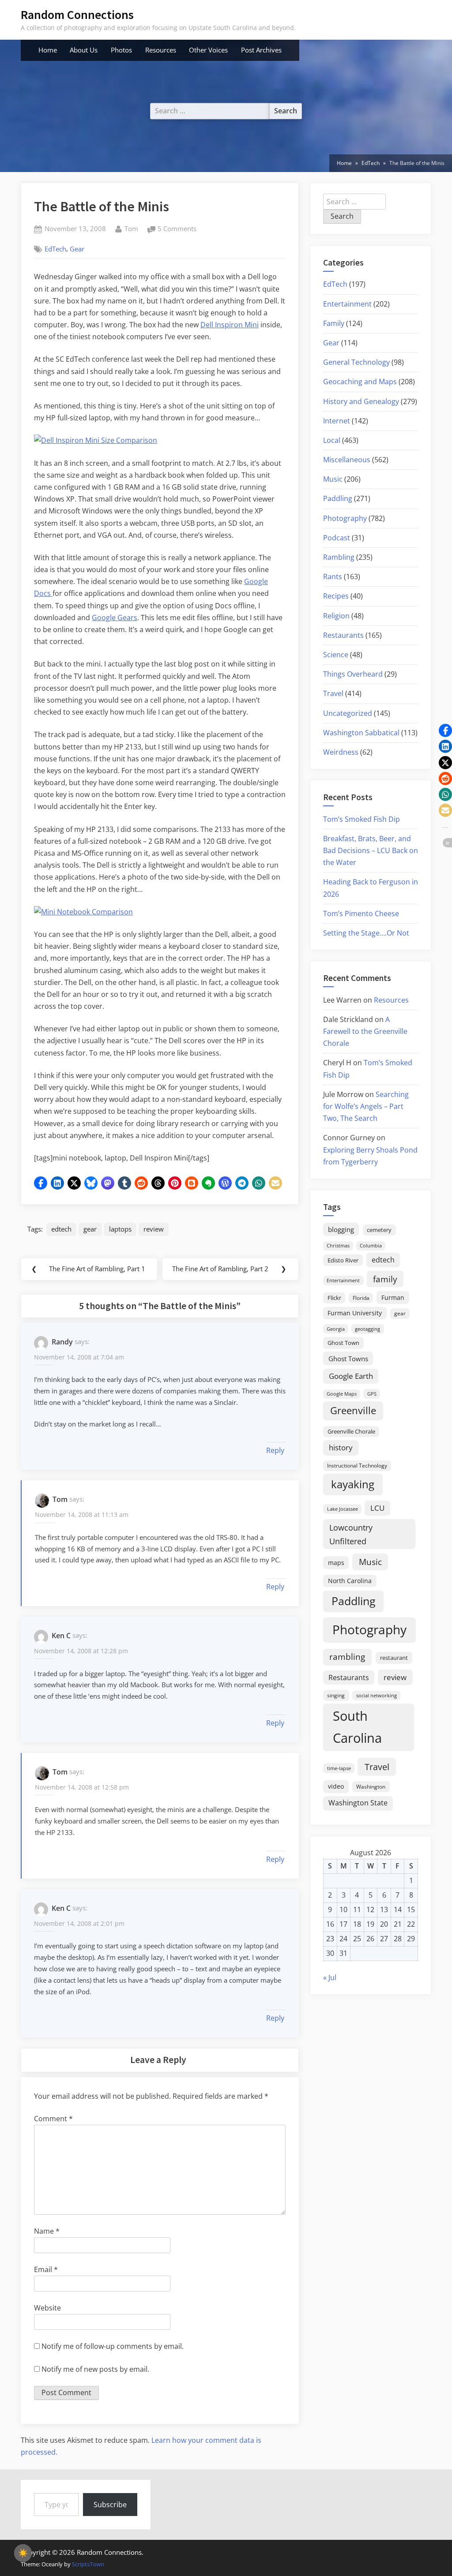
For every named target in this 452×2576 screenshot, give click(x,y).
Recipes (336, 596)
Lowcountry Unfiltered (351, 1534)
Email (46, 2269)
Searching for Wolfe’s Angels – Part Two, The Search (366, 1106)
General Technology (356, 362)
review (154, 1229)
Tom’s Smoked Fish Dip (362, 819)
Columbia (371, 1246)
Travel (333, 693)
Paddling (338, 498)
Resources (161, 50)
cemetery (379, 1230)
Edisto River (343, 1260)
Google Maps (342, 1394)
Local (332, 440)
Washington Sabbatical (361, 733)
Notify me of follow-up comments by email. (113, 2346)
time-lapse (339, 1768)
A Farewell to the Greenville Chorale (365, 1031)
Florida (361, 1298)
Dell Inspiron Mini (230, 325)
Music (333, 479)
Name (47, 2231)
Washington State (358, 1803)
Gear (77, 249)
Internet (337, 421)
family (385, 1279)
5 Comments (177, 229)
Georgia (336, 1329)
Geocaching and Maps (360, 382)
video (336, 1786)
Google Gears (115, 618)
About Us (84, 50)
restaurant (394, 1658)
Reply (275, 1450)
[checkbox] (23, 2553)
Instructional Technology (357, 1465)
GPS (372, 1394)
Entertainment (347, 304)
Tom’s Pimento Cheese (361, 914)
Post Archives (261, 50)
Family (334, 323)
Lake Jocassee (343, 1509)
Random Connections (77, 15)
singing (336, 1695)
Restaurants (343, 635)
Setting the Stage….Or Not (366, 933)
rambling (347, 1657)
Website (47, 2308)
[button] (41, 1183)
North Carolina (350, 1581)
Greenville (353, 1410)
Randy (62, 1342)
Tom (131, 228)
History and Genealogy (361, 401)
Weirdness (341, 752)
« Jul (330, 1977)
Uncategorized (348, 713)
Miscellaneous (347, 460)
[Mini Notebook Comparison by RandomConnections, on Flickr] (83, 912)
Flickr (334, 1298)
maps (336, 1563)
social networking (377, 1695)
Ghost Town (343, 1343)
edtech (61, 1229)
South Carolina (357, 1727)
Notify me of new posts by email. (95, 2369)
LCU (377, 1508)
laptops (120, 1229)
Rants (333, 577)
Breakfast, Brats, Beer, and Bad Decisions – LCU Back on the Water (371, 850)
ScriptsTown (88, 2564)
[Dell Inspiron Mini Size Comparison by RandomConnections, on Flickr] (96, 440)
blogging (341, 1229)
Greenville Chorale (351, 1431)
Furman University (355, 1313)
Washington (371, 1787)
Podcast (337, 538)
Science (336, 655)
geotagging (367, 1329)
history (341, 1447)
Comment (53, 2119)
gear (90, 1229)
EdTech (55, 249)
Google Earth (351, 1376)
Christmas (338, 1246)
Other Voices (208, 50)
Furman (393, 1297)
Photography (345, 518)
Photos (121, 50)
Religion (336, 616)
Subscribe (110, 2505)
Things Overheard (353, 674)
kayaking (353, 1484)
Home (48, 50)
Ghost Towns (348, 1359)
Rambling (339, 557)
